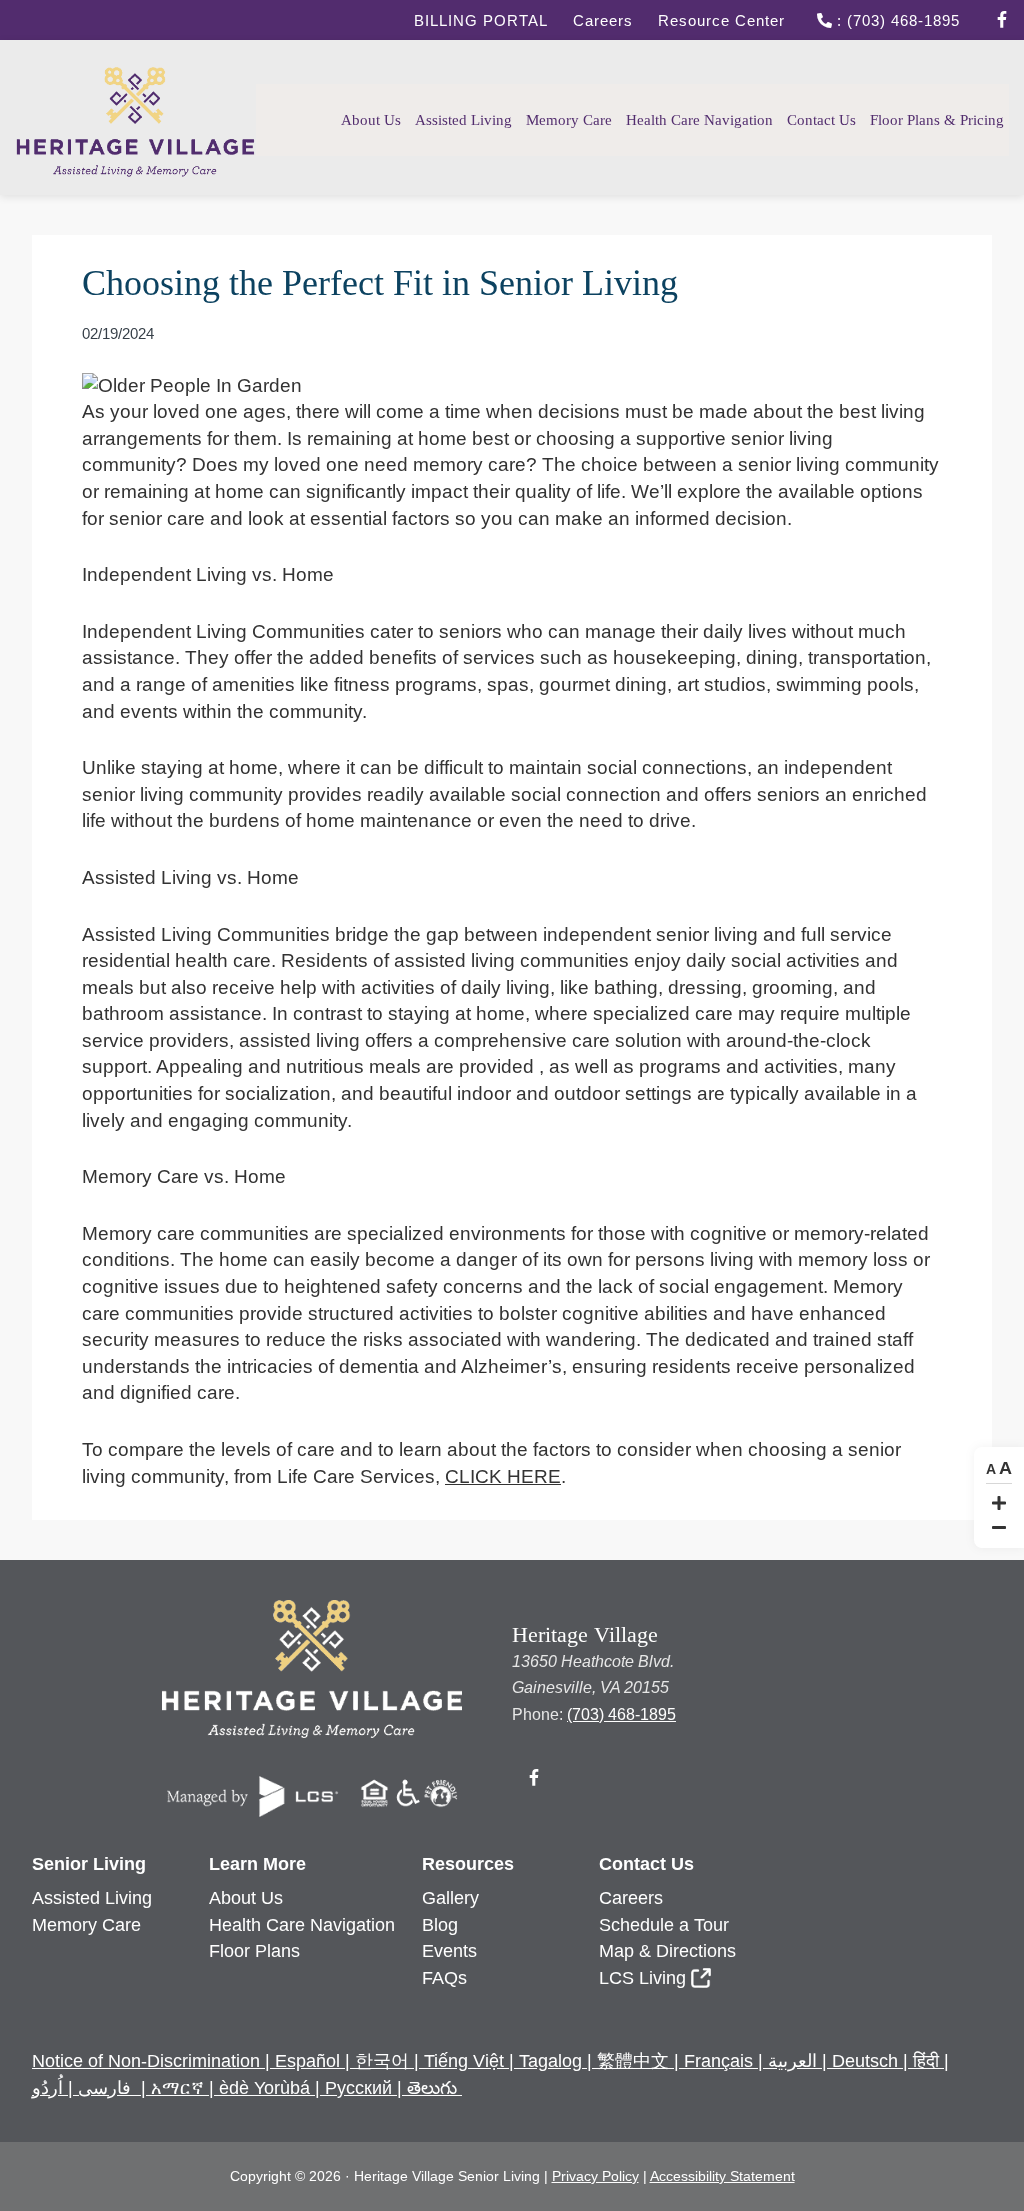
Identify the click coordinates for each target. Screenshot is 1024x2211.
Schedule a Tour (664, 1925)
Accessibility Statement (722, 2176)
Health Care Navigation (302, 1925)
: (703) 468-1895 (896, 20)
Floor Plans (254, 1951)
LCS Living (642, 1978)
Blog (440, 1925)
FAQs (444, 1978)
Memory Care (86, 1925)
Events (449, 1951)
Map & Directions (667, 1951)
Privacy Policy (595, 2176)
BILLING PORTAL (481, 20)
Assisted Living (92, 1898)
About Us (246, 1898)
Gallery (450, 1898)
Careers (603, 20)
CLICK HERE (503, 1476)
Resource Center (721, 20)
